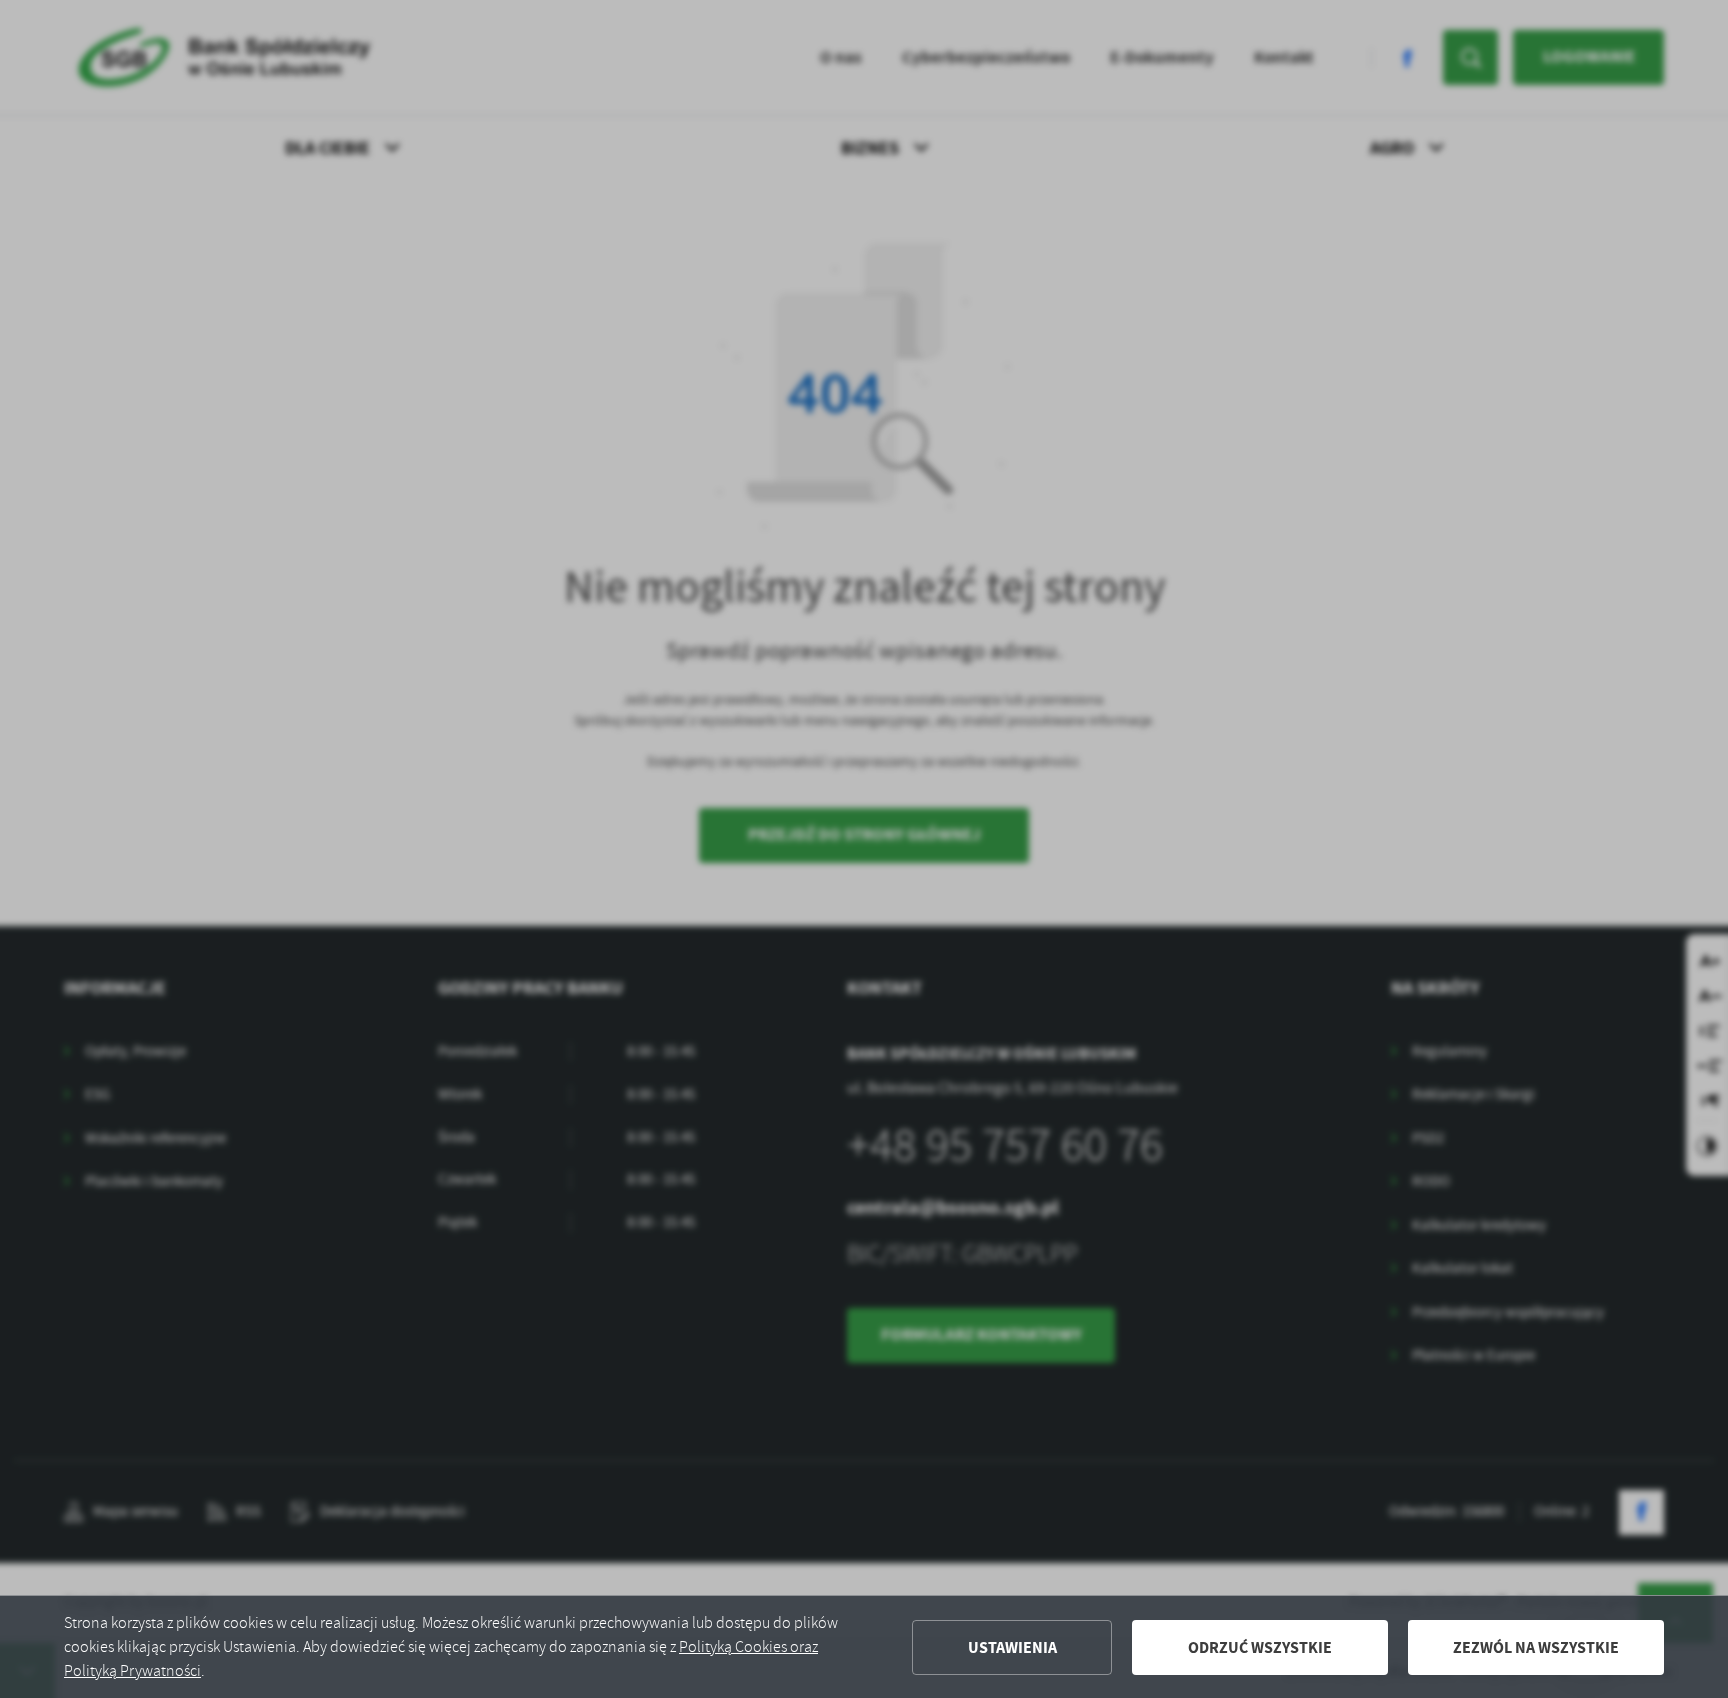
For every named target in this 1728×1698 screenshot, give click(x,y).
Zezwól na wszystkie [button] (1536, 1647)
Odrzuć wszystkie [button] (1260, 1647)
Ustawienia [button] (1012, 1647)
